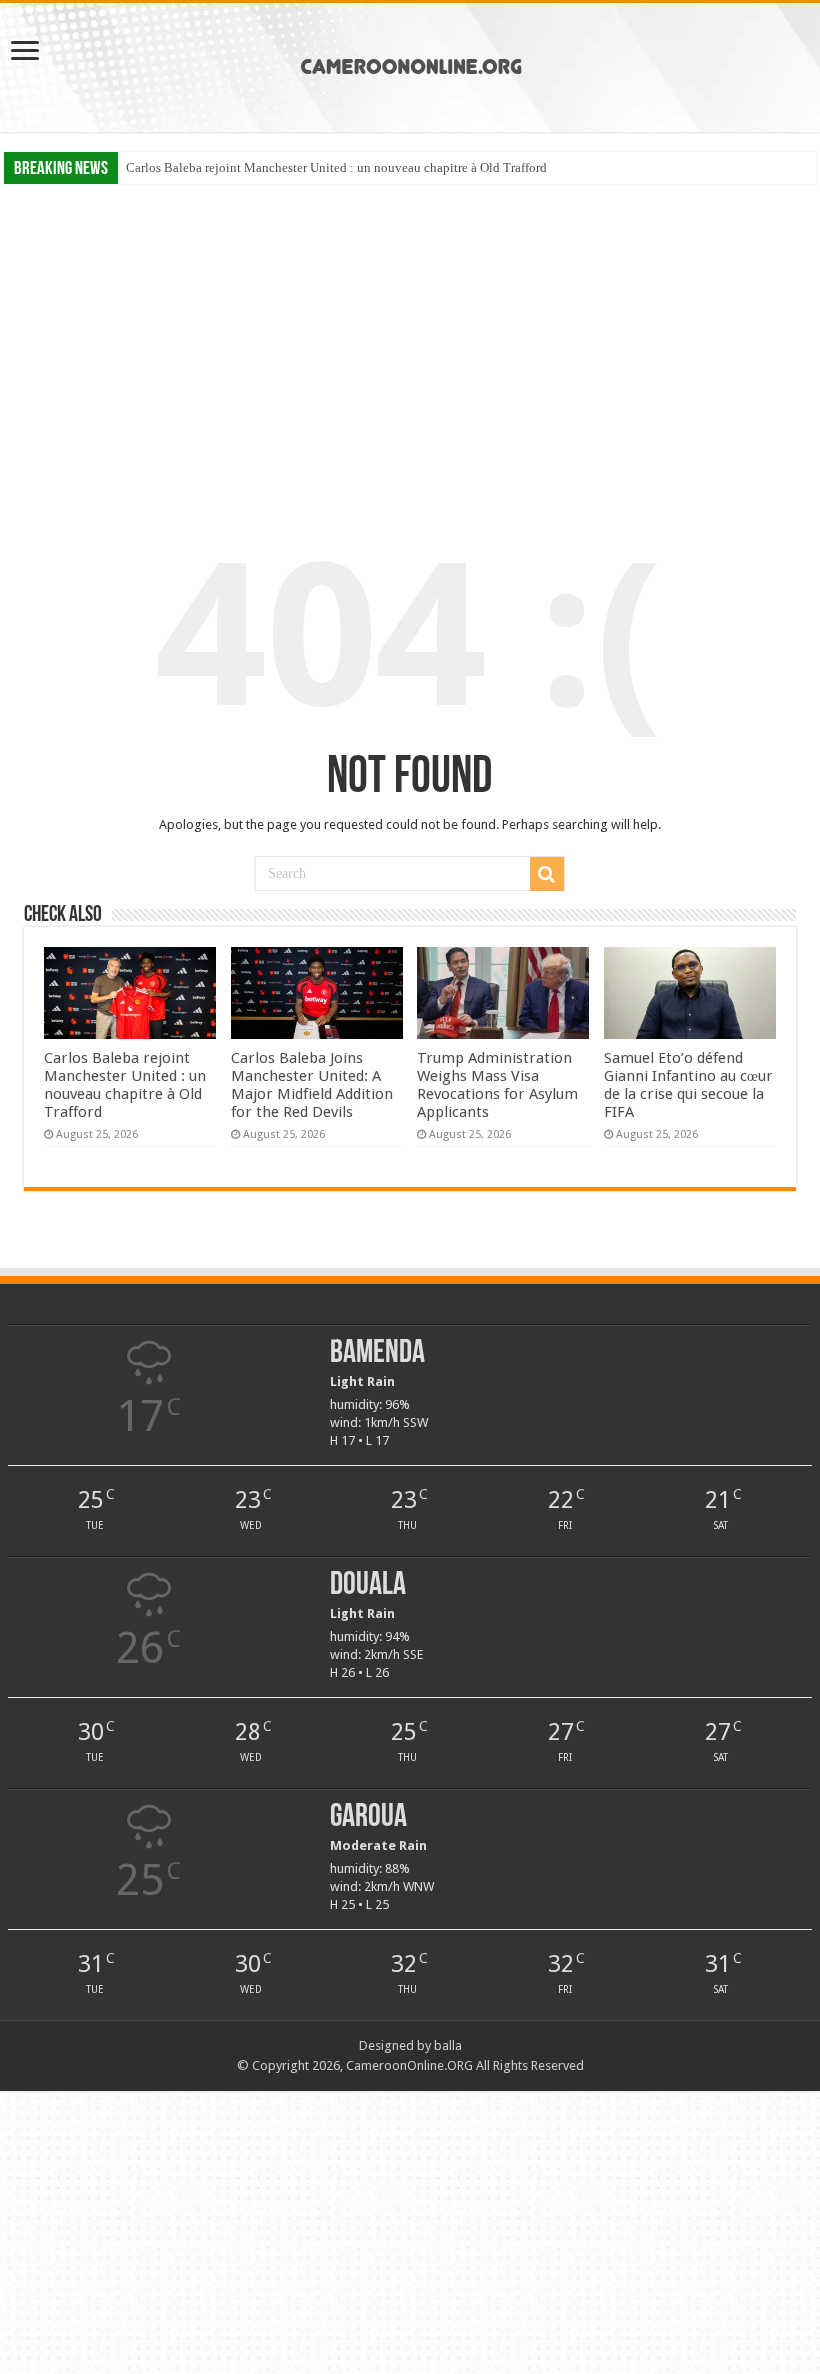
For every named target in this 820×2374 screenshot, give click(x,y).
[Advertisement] (410, 339)
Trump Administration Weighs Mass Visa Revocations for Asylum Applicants (497, 1085)
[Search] (547, 874)
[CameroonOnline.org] (410, 64)
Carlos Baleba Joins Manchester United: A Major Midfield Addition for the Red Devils (312, 1085)
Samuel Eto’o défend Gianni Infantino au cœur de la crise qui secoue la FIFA (688, 1085)
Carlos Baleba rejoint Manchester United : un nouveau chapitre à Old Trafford (336, 167)
